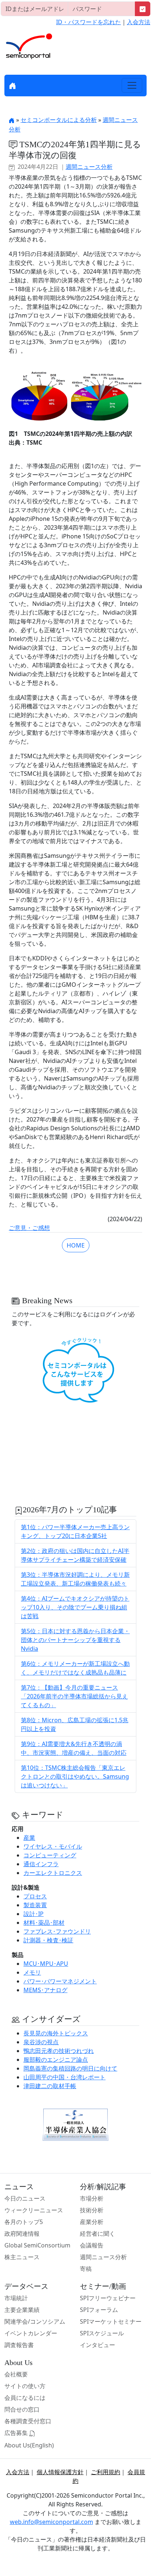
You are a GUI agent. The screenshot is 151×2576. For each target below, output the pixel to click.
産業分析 (92, 2222)
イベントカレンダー (31, 2333)
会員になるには (25, 2398)
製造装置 (35, 1905)
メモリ (32, 1972)
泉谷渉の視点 (41, 2042)
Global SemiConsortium (37, 2245)
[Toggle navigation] (132, 85)
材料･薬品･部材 (44, 1923)
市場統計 (16, 2298)
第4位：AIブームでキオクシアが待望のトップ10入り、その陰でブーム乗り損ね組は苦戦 (75, 1607)
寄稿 (86, 2269)
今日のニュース (25, 2198)
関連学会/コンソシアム (35, 2321)
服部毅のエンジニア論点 (56, 2060)
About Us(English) (29, 2445)
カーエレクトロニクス (53, 1873)
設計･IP (34, 1914)
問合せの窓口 (22, 2409)
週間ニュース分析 (89, 167)
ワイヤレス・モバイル (53, 1846)
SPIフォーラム (99, 2310)
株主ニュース (22, 2257)
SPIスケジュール (102, 2333)
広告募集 (17, 2433)
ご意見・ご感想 (29, 1228)
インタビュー (97, 2345)
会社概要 (16, 2374)
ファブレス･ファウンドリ (57, 1931)
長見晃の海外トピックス (56, 2033)
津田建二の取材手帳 (50, 2086)
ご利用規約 (106, 2472)
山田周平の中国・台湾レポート (65, 2077)
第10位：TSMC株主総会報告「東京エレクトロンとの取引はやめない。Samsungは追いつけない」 (75, 1776)
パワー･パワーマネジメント (60, 1981)
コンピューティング (50, 1855)
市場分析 (92, 2198)
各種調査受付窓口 (28, 2421)
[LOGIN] (143, 9)
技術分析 (92, 2210)
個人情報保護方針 (60, 2472)
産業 (29, 1838)
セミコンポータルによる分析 (59, 120)
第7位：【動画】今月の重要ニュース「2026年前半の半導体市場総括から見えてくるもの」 (74, 1696)
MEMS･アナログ (45, 1990)
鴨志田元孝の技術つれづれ (59, 2051)
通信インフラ (41, 1864)
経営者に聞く (97, 2234)
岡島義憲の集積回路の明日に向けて (70, 2068)
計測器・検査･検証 (48, 1940)
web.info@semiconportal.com (51, 2522)
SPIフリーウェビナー (108, 2298)
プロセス (35, 1896)
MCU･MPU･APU (46, 1964)
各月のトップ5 (24, 2222)
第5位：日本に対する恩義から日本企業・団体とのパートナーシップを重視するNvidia (75, 1640)
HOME (76, 1245)
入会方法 (139, 22)
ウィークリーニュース (34, 2210)
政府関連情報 (22, 2234)
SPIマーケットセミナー (111, 2321)
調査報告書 (19, 2345)
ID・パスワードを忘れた (89, 22)
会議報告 (92, 2245)
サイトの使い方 (25, 2386)
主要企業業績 (22, 2310)
